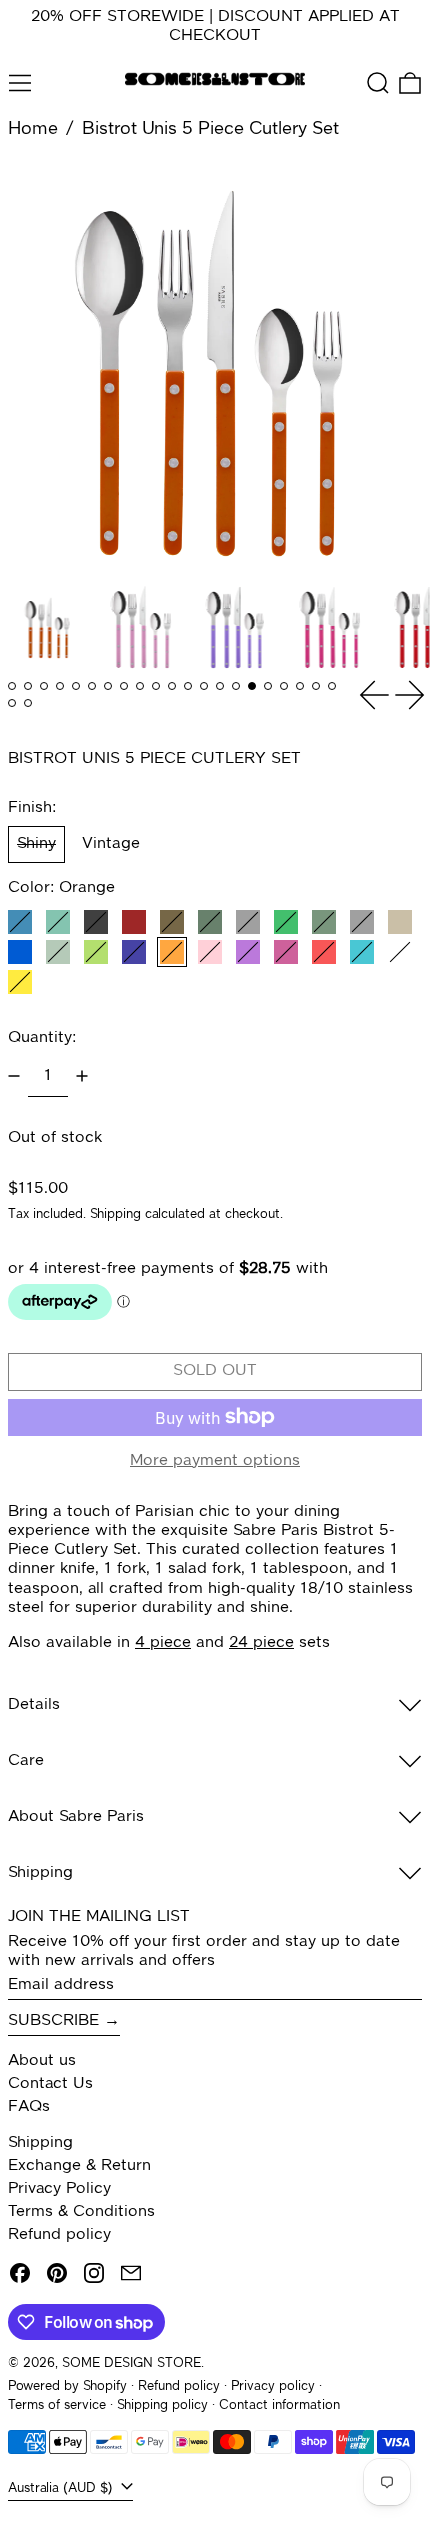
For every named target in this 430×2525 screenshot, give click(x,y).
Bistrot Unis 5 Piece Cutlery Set (210, 129)
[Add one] (82, 1076)
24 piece (261, 1643)
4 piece (163, 1643)
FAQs (29, 2107)
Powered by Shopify (67, 2386)
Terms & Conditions (81, 2212)
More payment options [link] (215, 1461)
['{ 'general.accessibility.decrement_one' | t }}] (14, 1076)
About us (42, 2061)
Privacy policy (273, 2386)
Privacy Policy (59, 2189)
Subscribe (53, 2021)
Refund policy (59, 2235)
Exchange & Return (79, 2166)
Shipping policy (162, 2405)
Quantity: (42, 1038)
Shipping (115, 1214)
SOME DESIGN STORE (131, 2363)
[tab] (12, 686)
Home (33, 129)
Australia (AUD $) (62, 2488)
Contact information (279, 2405)
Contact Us (50, 2084)
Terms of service (57, 2405)
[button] (378, 83)
